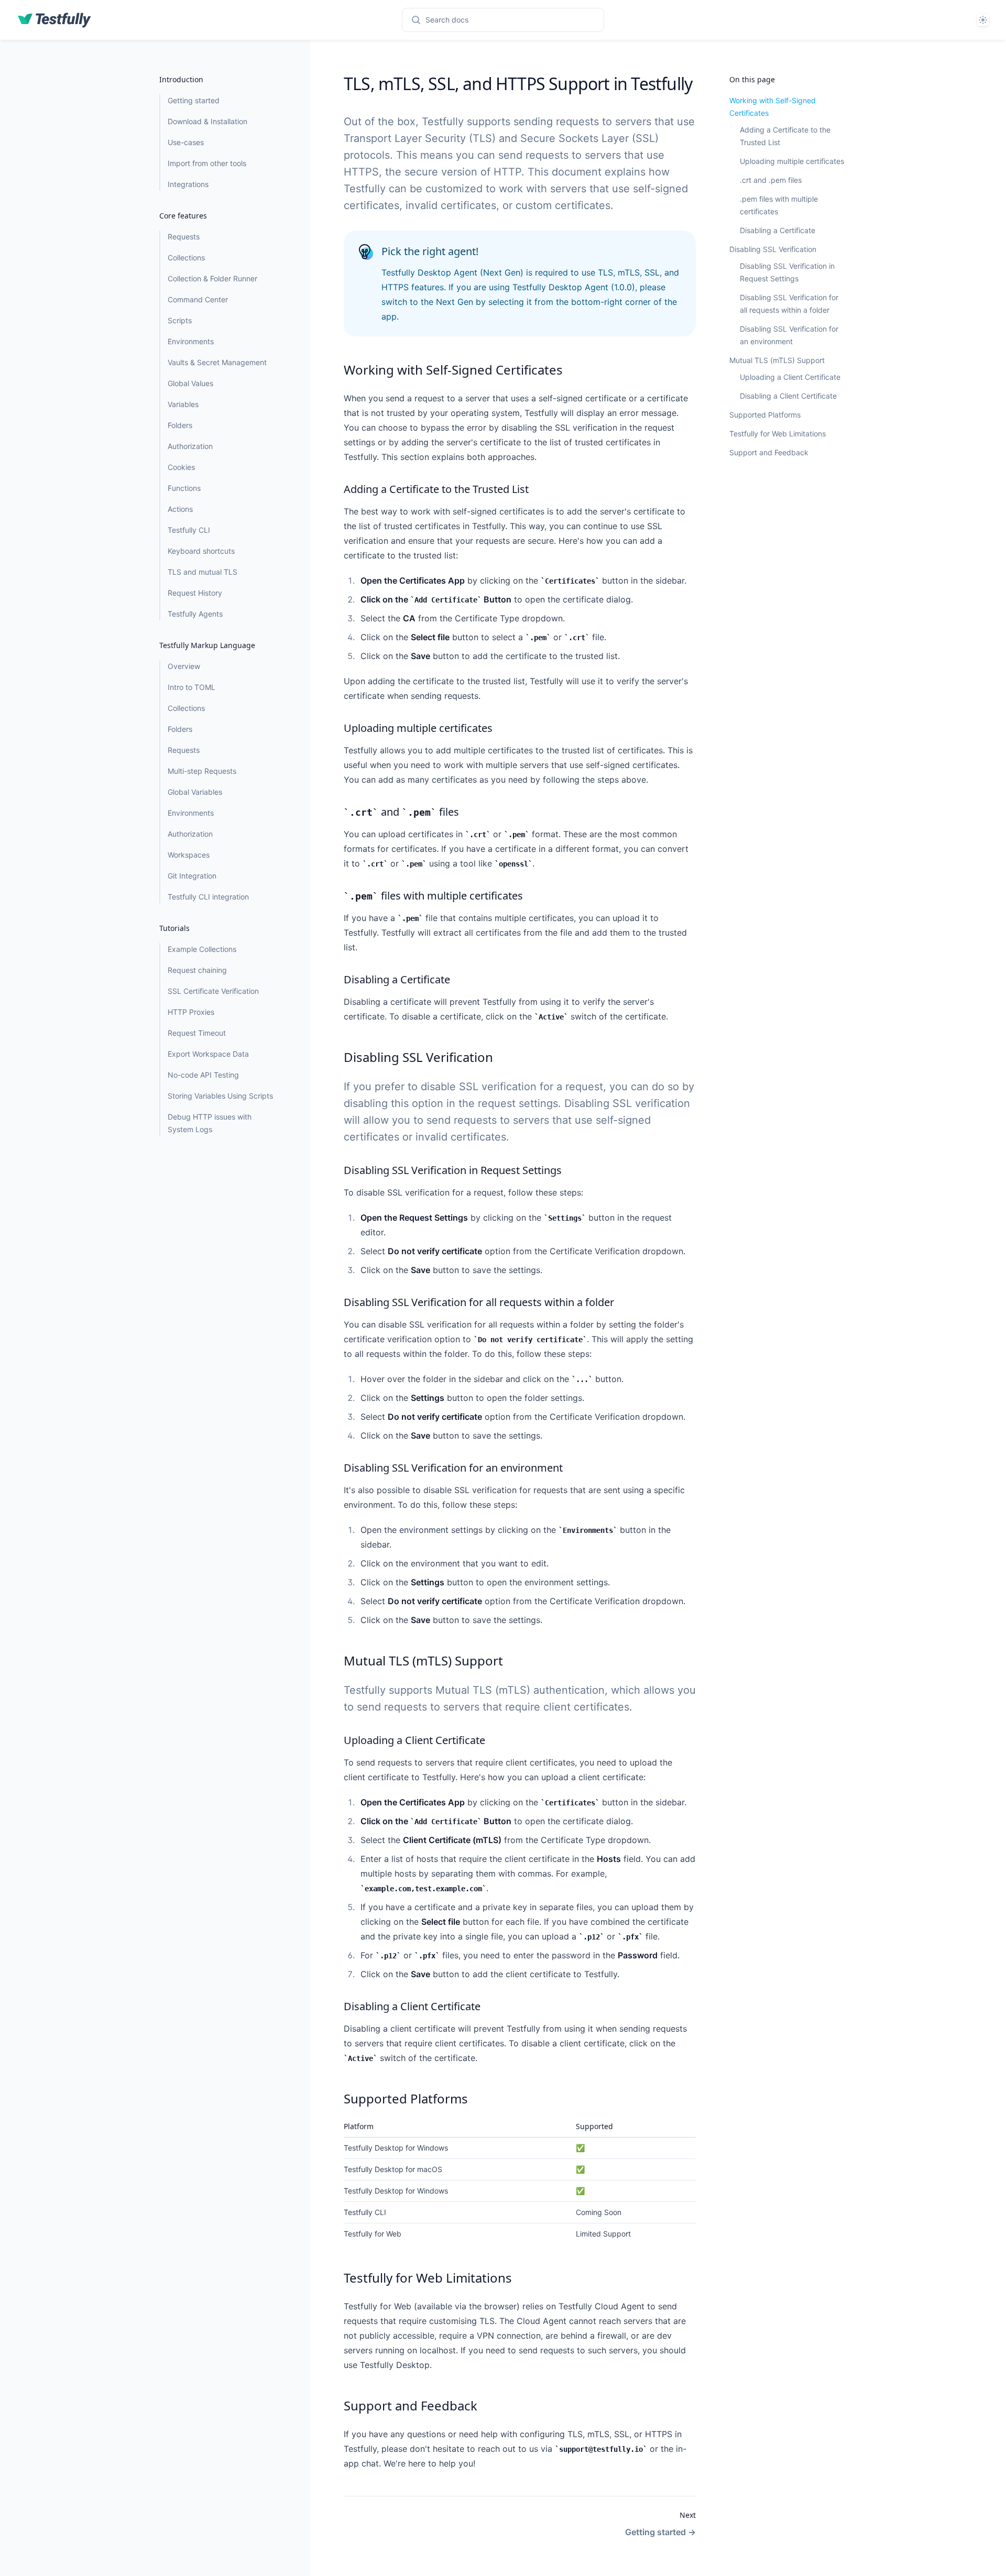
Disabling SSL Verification (773, 249)
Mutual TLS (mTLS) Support (777, 360)
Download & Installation (207, 121)
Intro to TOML (192, 687)
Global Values (190, 383)
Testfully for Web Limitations (778, 434)
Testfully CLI (189, 530)
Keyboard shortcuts (201, 551)
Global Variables (195, 792)
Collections (186, 257)
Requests (184, 237)
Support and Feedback (769, 452)
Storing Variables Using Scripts (220, 1096)
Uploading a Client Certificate (790, 377)
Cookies (181, 467)
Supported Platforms (765, 415)
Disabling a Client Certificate (788, 396)
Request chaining (197, 970)
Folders (180, 425)
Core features (183, 216)
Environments (191, 341)
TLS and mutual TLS (203, 572)
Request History (195, 593)
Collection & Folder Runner (212, 278)
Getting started (194, 100)
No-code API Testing (203, 1075)
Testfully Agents (195, 614)
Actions (180, 509)
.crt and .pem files (771, 180)
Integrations (188, 184)
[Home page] (54, 20)
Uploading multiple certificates (792, 161)
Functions (184, 488)
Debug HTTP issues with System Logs (210, 1123)
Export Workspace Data (208, 1054)
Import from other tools (207, 163)
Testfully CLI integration (208, 897)
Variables (183, 404)
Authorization (190, 446)
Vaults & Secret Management (217, 362)
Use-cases (186, 142)
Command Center (198, 299)
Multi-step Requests (202, 771)
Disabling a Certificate (778, 230)
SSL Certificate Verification (213, 991)
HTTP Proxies (191, 1012)
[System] (983, 20)
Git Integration (192, 876)
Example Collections (202, 949)
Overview (184, 666)
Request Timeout (197, 1033)
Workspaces (189, 855)
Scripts (180, 320)
